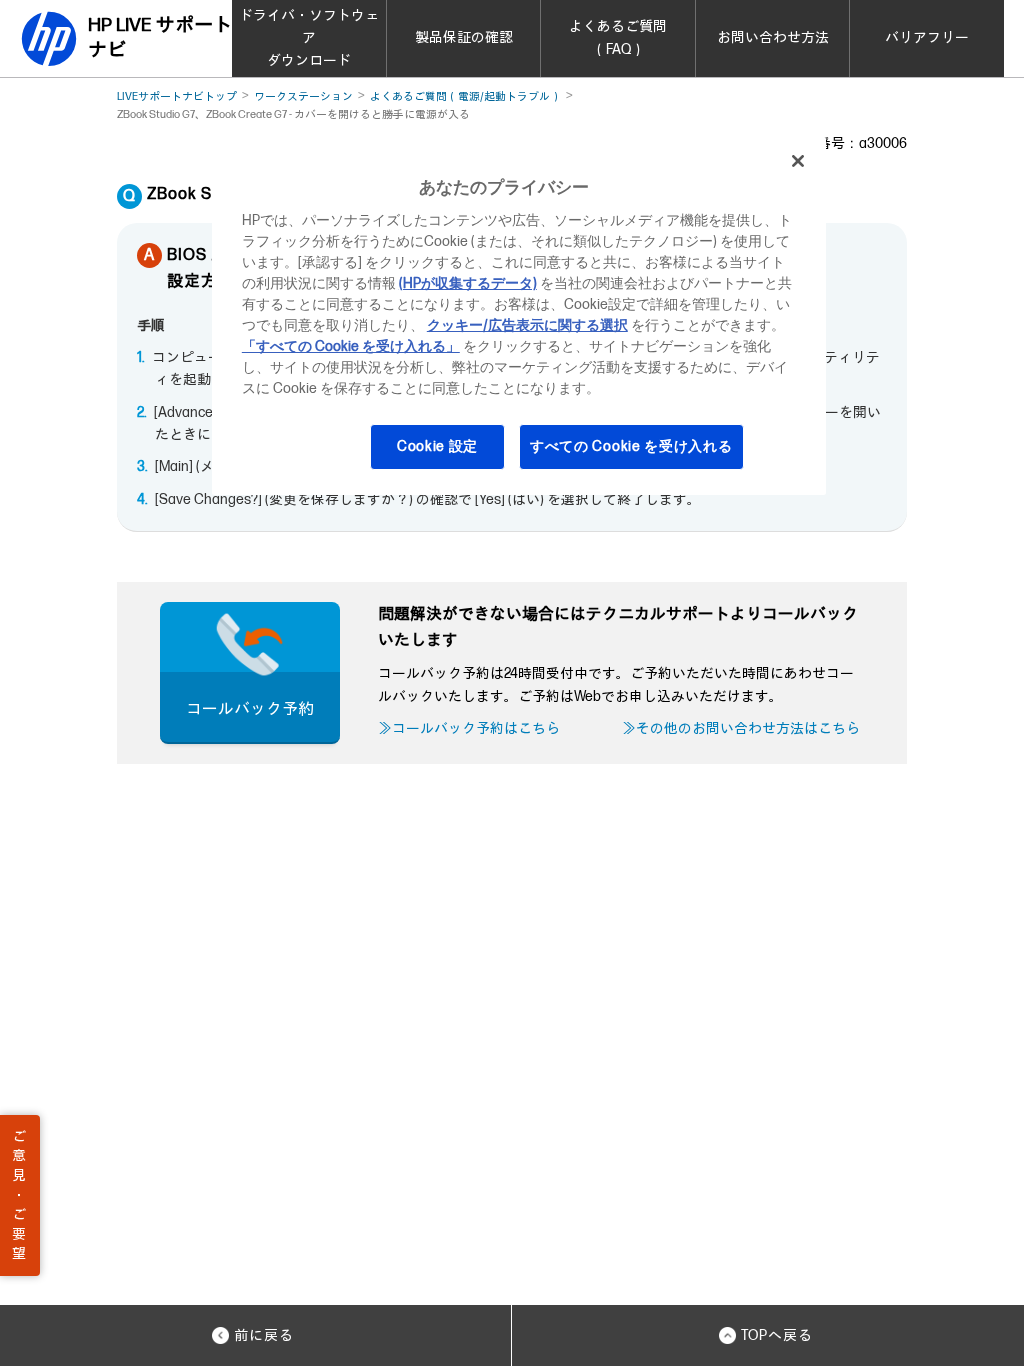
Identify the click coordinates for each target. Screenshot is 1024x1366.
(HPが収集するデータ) (468, 283)
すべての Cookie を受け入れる (631, 446)
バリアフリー (927, 37)
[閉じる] (798, 161)
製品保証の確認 (464, 37)
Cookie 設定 (437, 446)
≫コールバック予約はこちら (469, 728)
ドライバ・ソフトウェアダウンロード (309, 38)
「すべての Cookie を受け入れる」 (351, 346)
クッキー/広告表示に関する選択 (527, 325)
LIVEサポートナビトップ (177, 96)
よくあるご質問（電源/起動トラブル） (465, 96)
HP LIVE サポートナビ (160, 38)
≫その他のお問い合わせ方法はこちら (741, 728)
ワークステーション (303, 96)
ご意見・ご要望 (19, 1195)
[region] (519, 316)
